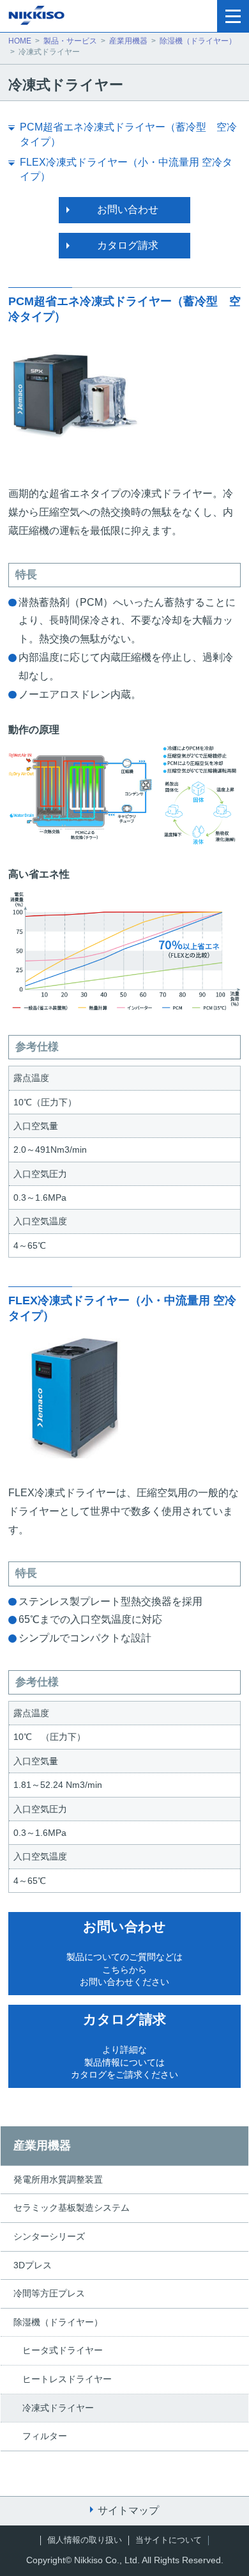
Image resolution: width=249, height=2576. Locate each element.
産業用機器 (128, 41)
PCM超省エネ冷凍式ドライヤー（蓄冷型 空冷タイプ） (128, 134)
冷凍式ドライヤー (58, 2408)
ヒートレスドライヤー (67, 2379)
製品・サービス (70, 41)
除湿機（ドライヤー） (198, 41)
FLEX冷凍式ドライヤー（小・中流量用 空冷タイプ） (126, 169)
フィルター (45, 2436)
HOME (20, 41)
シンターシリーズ (49, 2236)
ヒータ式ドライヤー (63, 2350)
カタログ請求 (128, 245)
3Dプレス (33, 2265)
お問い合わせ (128, 209)
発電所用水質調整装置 (58, 2179)
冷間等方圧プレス (49, 2293)
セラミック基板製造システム (72, 2208)
